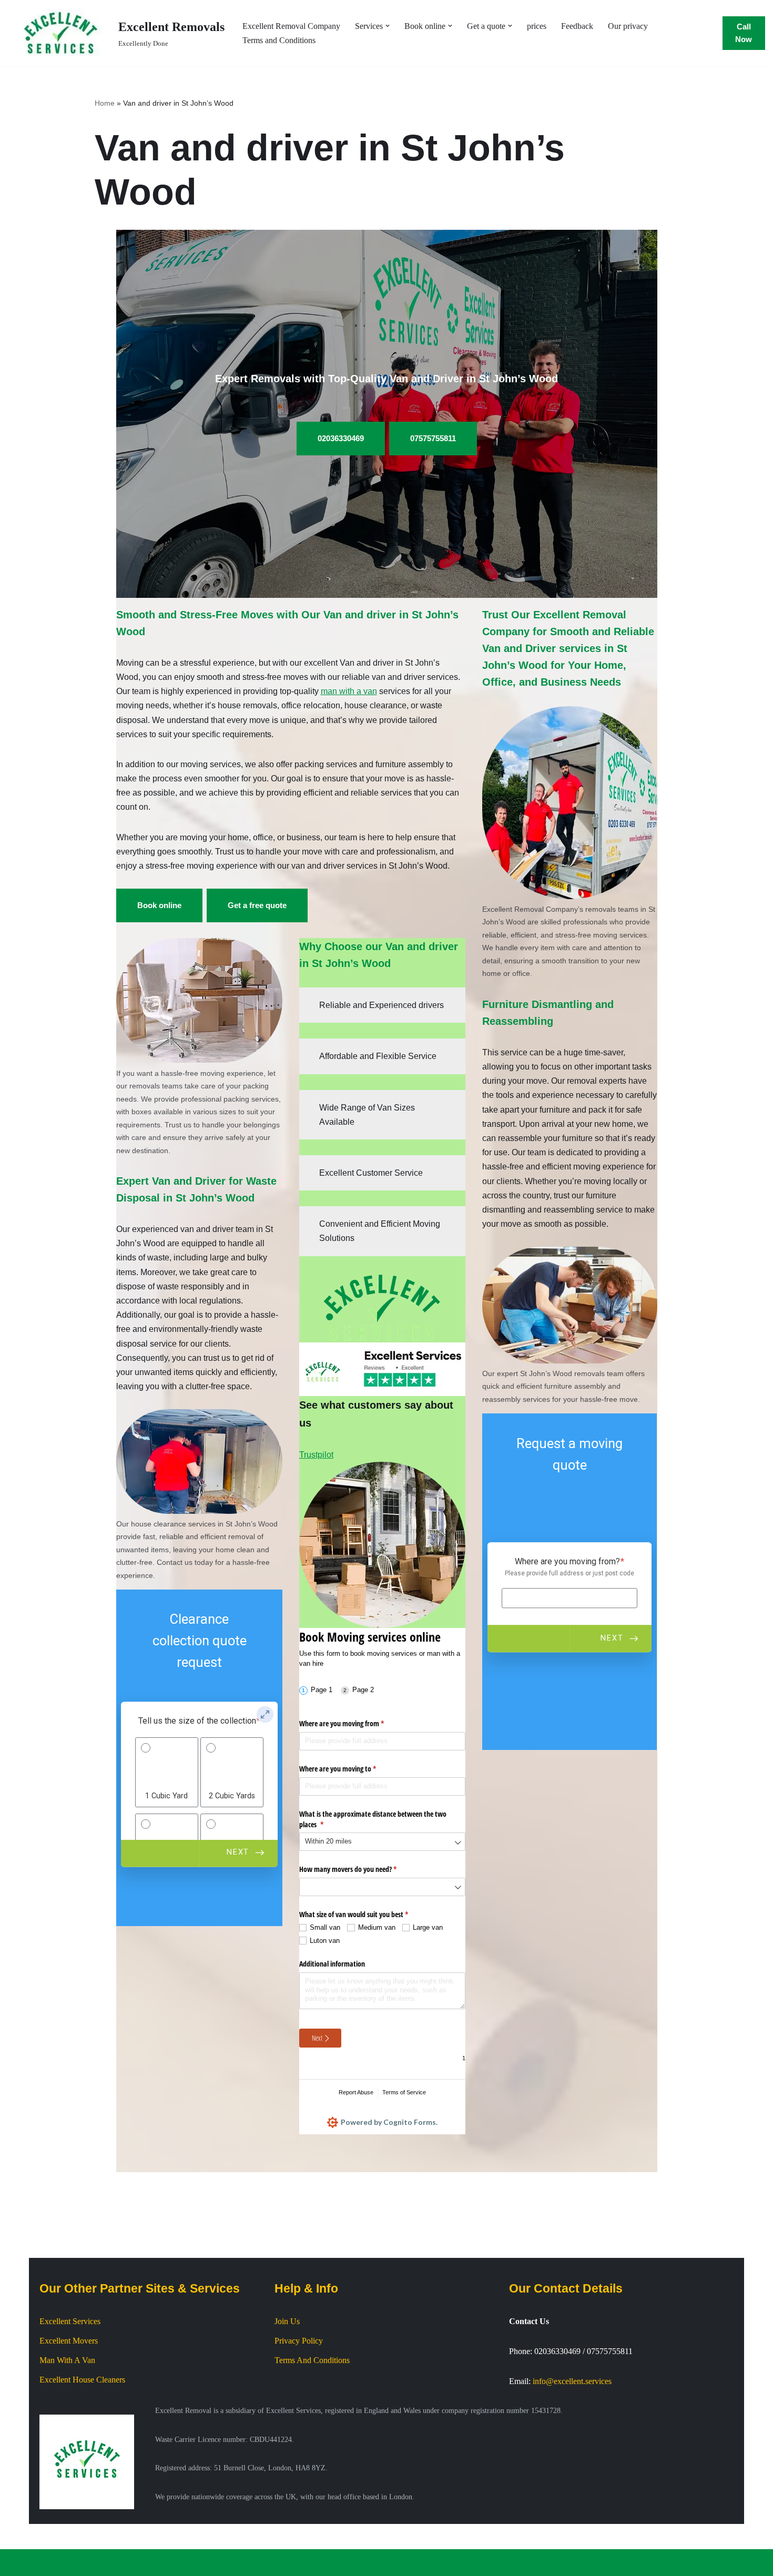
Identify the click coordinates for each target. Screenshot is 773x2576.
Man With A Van (67, 2360)
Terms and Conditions (279, 40)
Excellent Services (70, 2321)
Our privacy (628, 26)
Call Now (744, 33)
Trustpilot (316, 1455)
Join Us (287, 2321)
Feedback (577, 26)
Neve (17, 2563)
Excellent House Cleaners (82, 2380)
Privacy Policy (299, 2341)
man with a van (349, 691)
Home (105, 103)
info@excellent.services (572, 2381)
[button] (388, 26)
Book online (159, 905)
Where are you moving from (354, 1723)
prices (537, 26)
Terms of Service (404, 2092)
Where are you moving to (350, 1769)
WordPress (91, 2563)
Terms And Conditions (312, 2360)
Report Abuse (356, 2092)
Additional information (332, 1964)
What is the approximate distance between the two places (373, 1819)
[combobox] (382, 1842)
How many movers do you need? (360, 1869)
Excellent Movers (69, 2341)
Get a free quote (257, 905)
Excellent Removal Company (291, 26)
